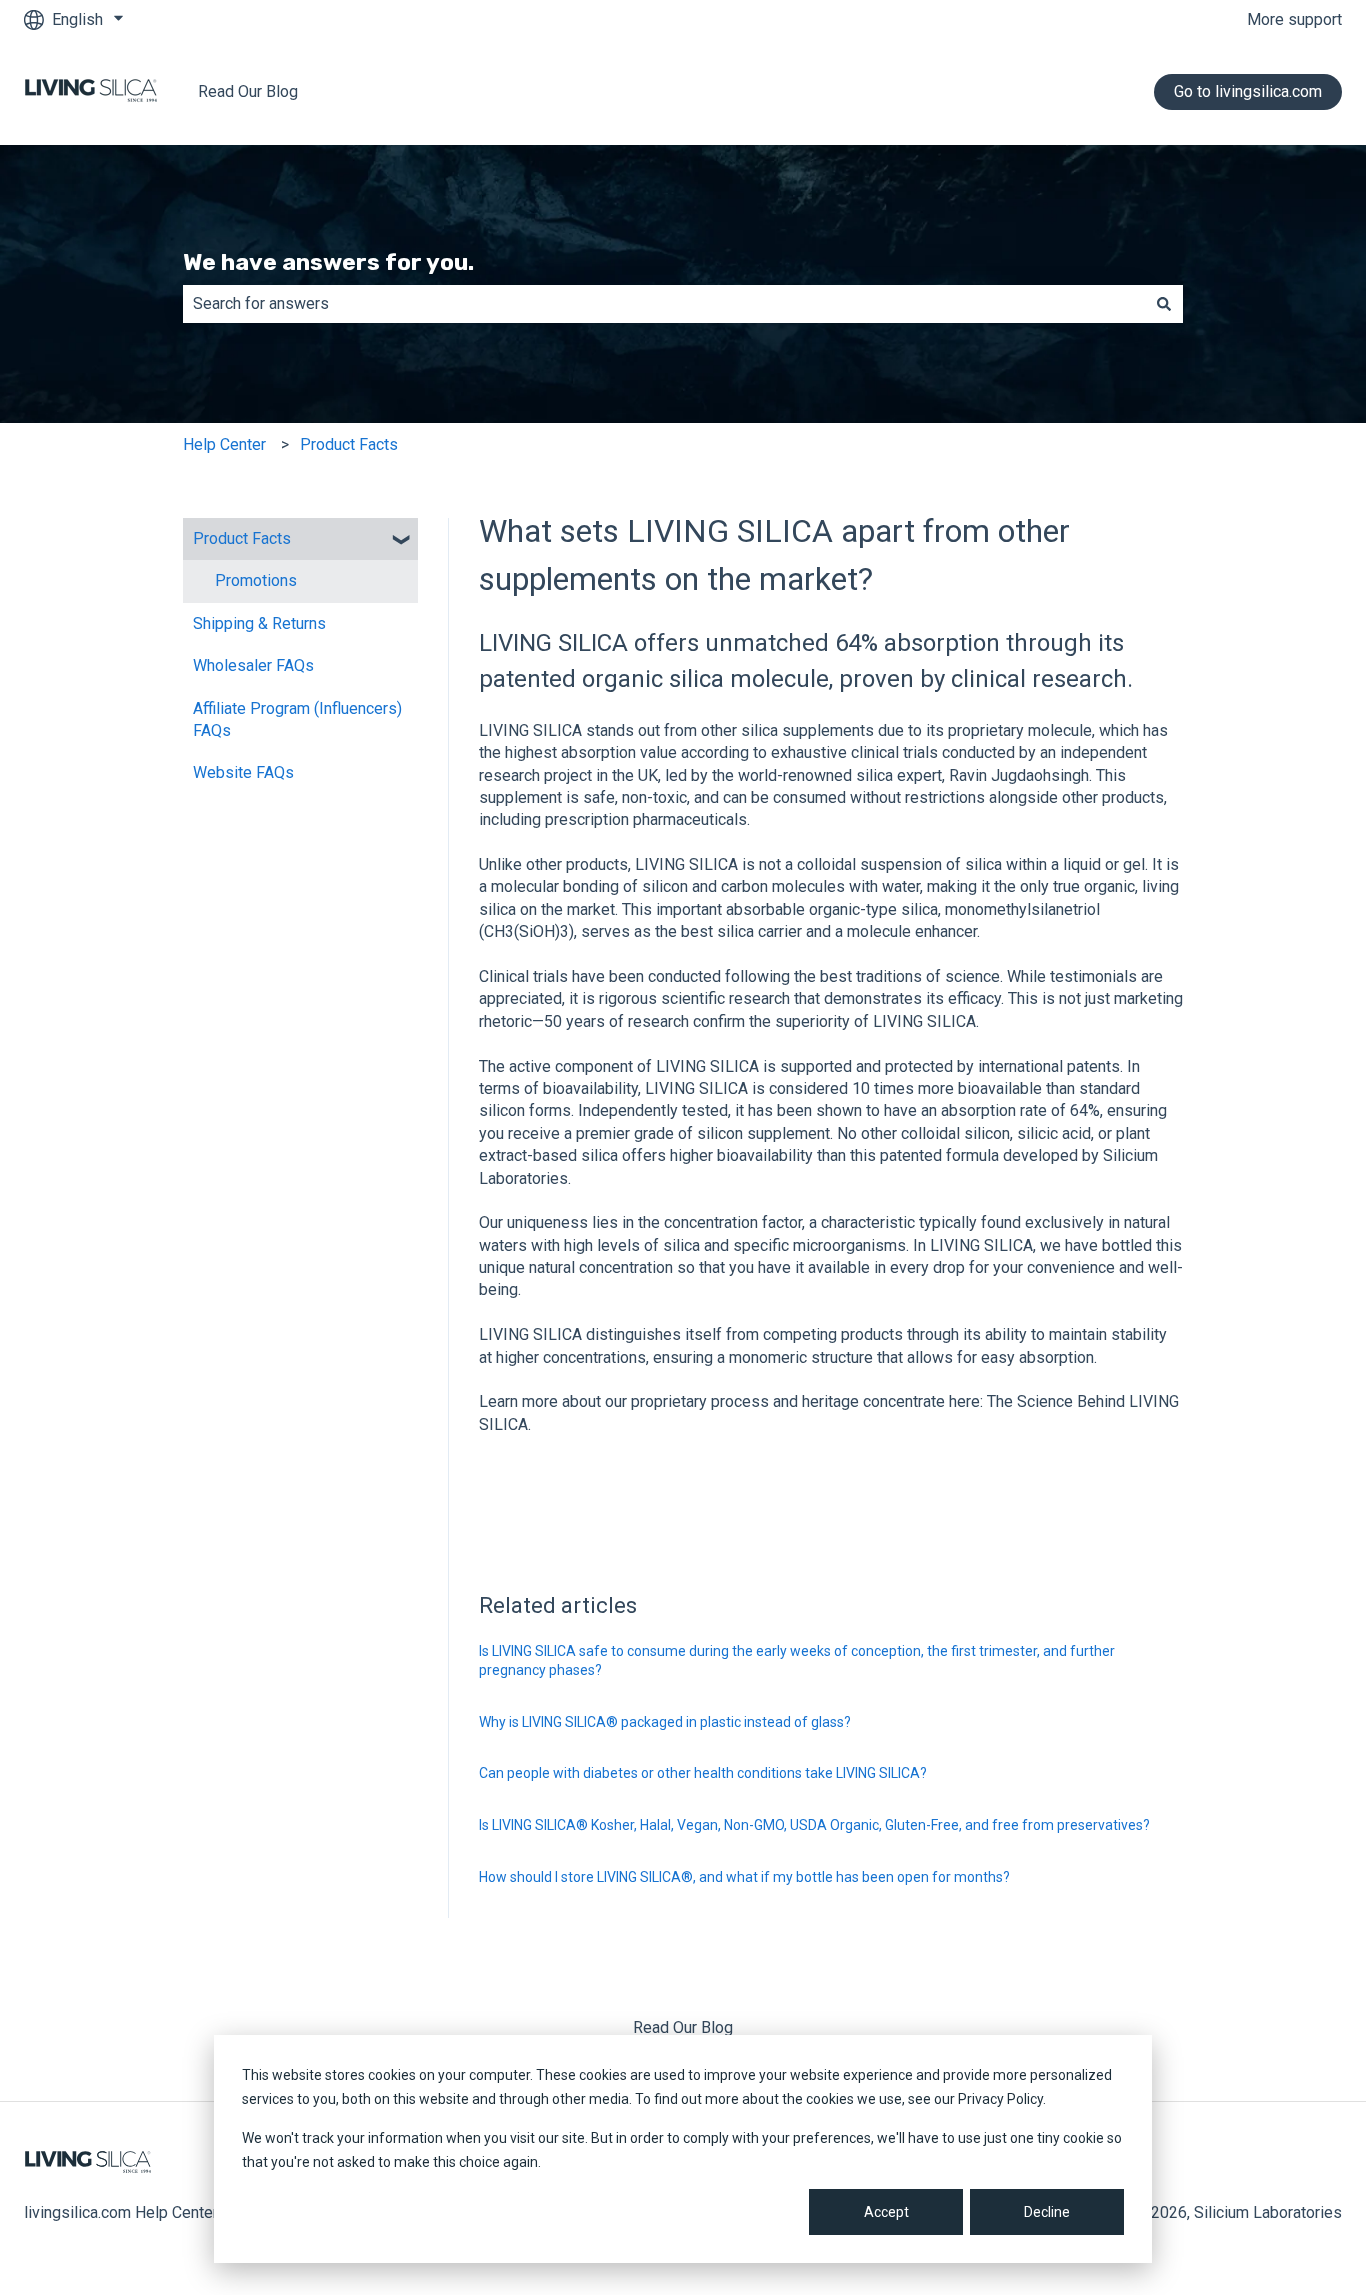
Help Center (224, 444)
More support (1294, 19)
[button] (402, 540)
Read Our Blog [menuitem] (683, 2027)
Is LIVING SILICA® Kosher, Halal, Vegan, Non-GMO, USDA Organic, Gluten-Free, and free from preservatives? (814, 1825)
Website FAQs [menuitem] (243, 772)
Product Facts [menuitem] (242, 538)
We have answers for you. (328, 262)
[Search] (1164, 304)
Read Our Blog (248, 91)
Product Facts (349, 444)
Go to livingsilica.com (1248, 91)
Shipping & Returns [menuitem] (259, 623)
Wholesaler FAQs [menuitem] (253, 665)
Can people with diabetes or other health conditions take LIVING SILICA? (703, 1773)
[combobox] (664, 304)
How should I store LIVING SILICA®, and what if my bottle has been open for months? (744, 1877)
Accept (886, 2212)
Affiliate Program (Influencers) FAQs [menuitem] (297, 719)
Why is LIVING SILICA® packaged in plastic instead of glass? (665, 1722)
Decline (1047, 2212)
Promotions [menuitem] (256, 580)
